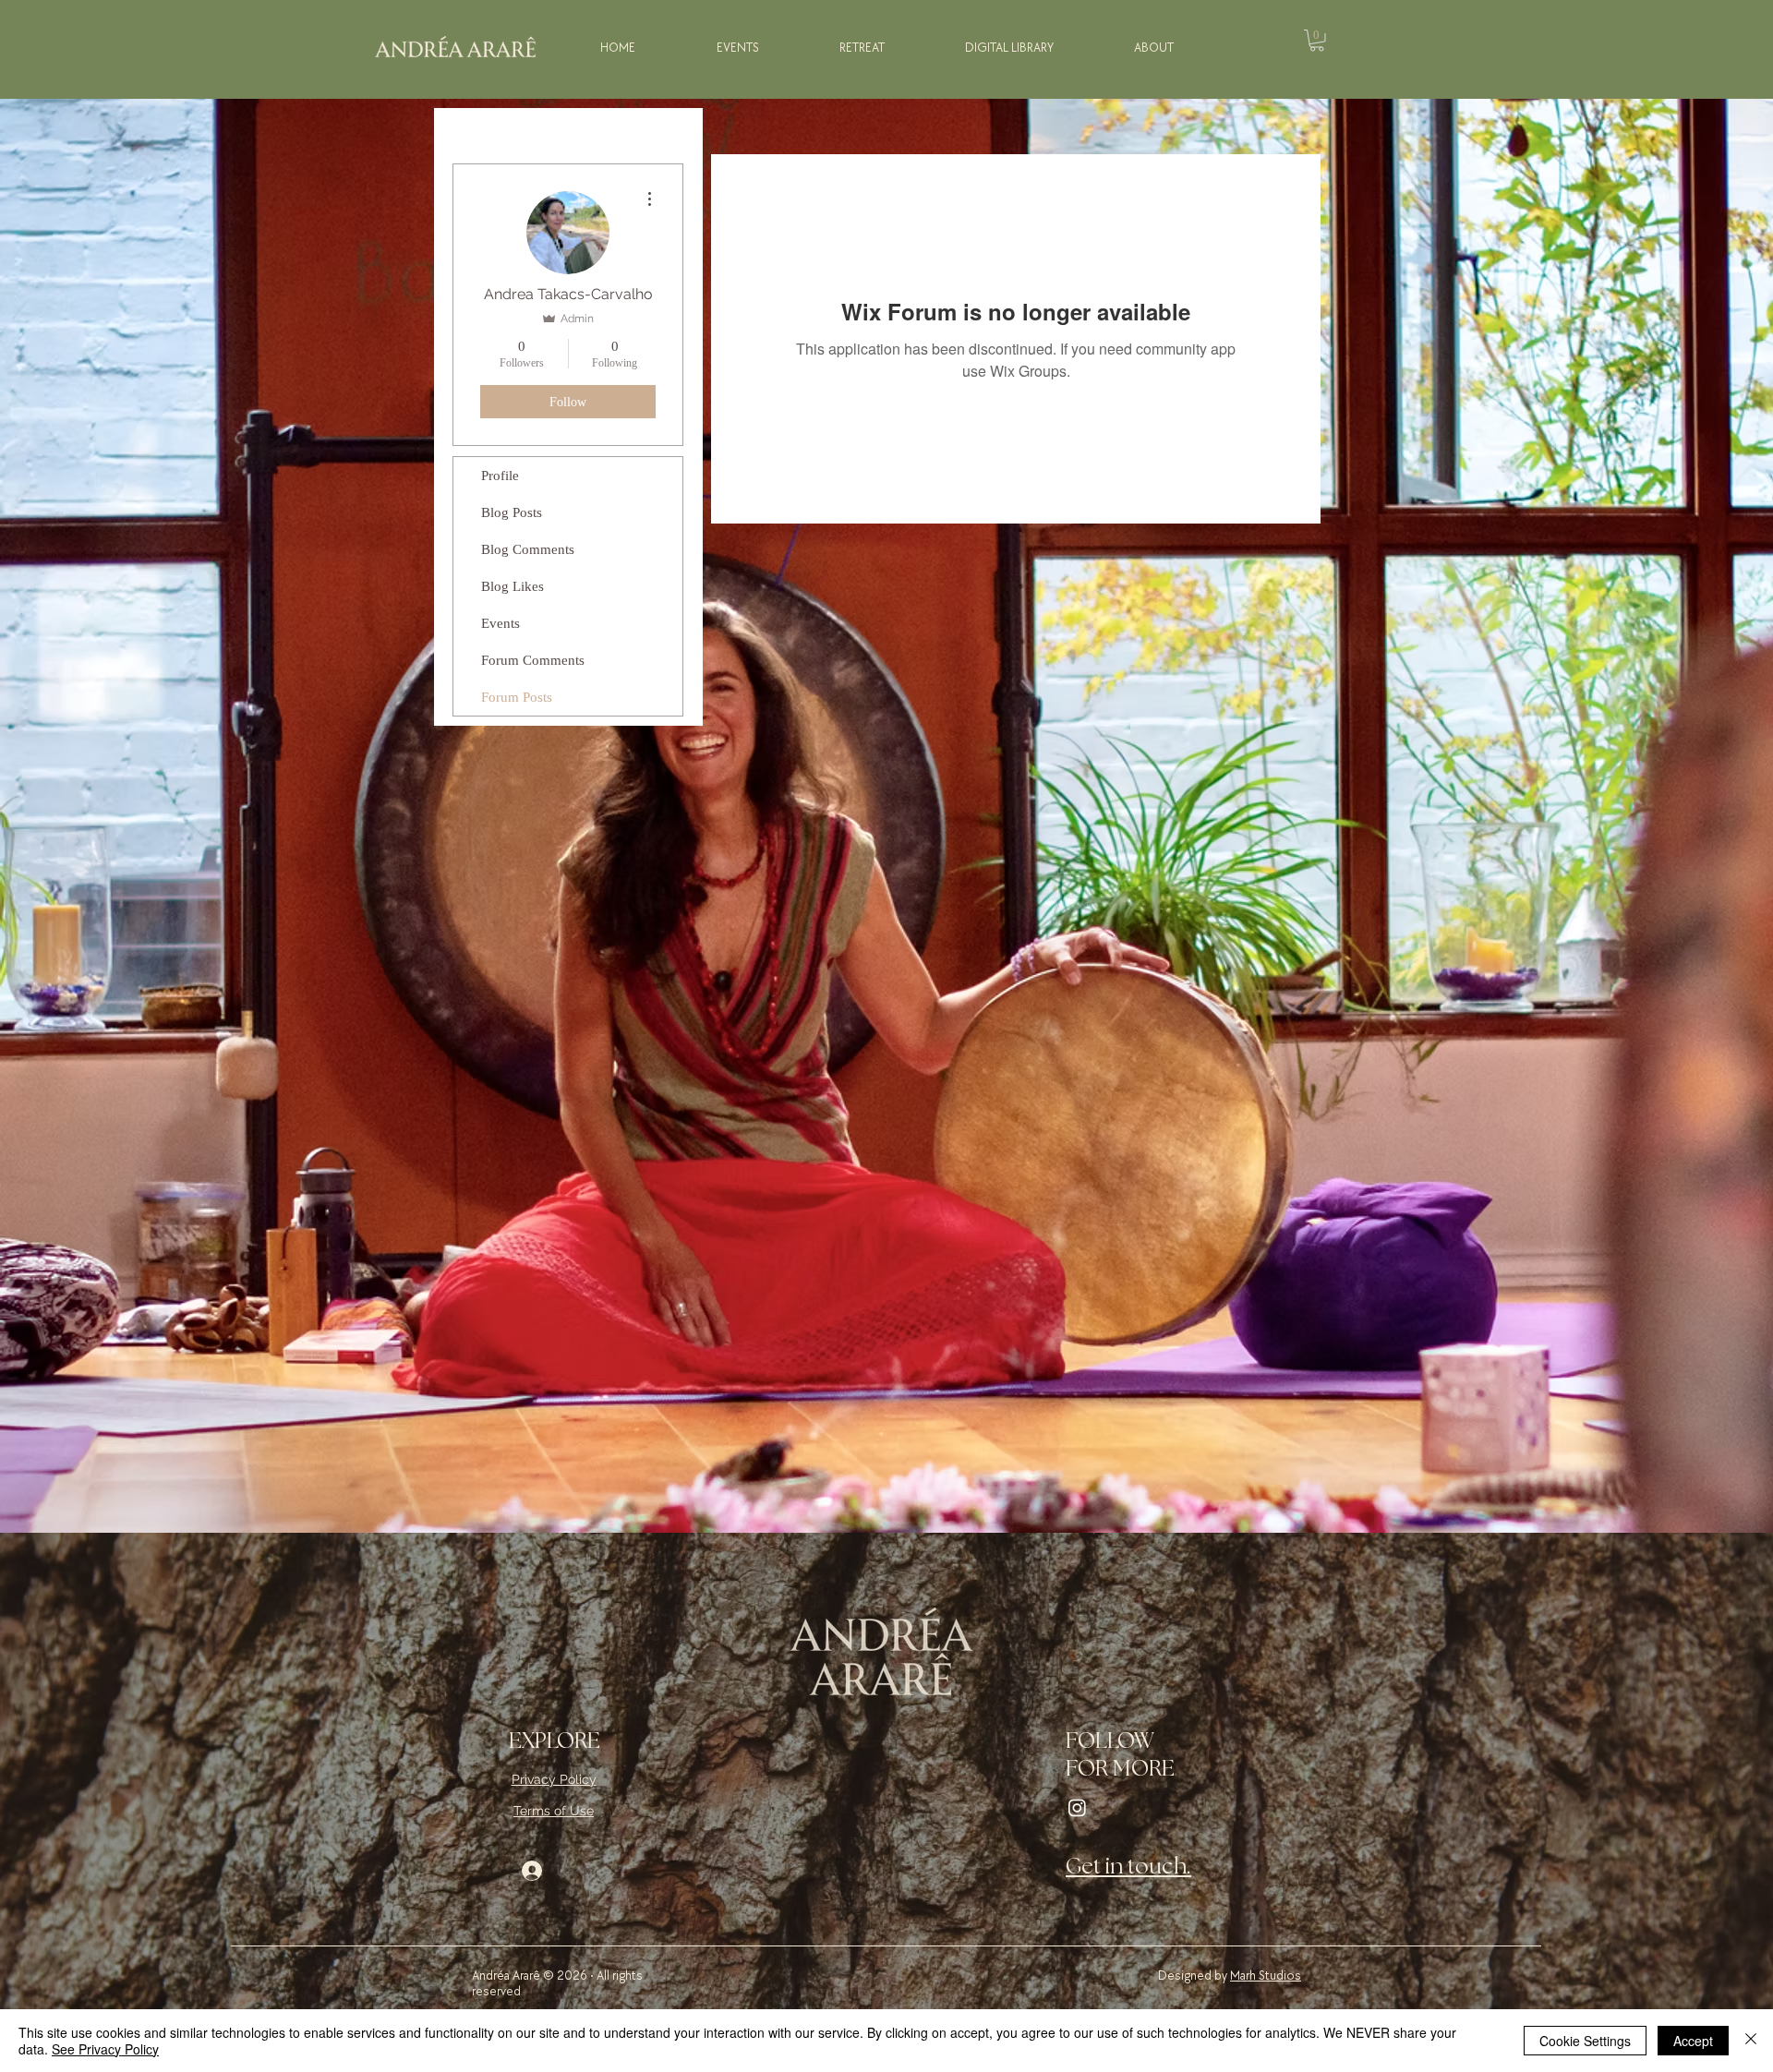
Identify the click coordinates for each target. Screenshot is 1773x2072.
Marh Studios (1266, 1976)
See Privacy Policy (105, 2049)
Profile (500, 476)
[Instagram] (1077, 1807)
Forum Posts (517, 697)
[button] (1317, 41)
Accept (1693, 2041)
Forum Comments (533, 660)
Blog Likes (513, 586)
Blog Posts (512, 512)
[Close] (1751, 2041)
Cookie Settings (1585, 2041)
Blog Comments (528, 549)
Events (501, 623)
